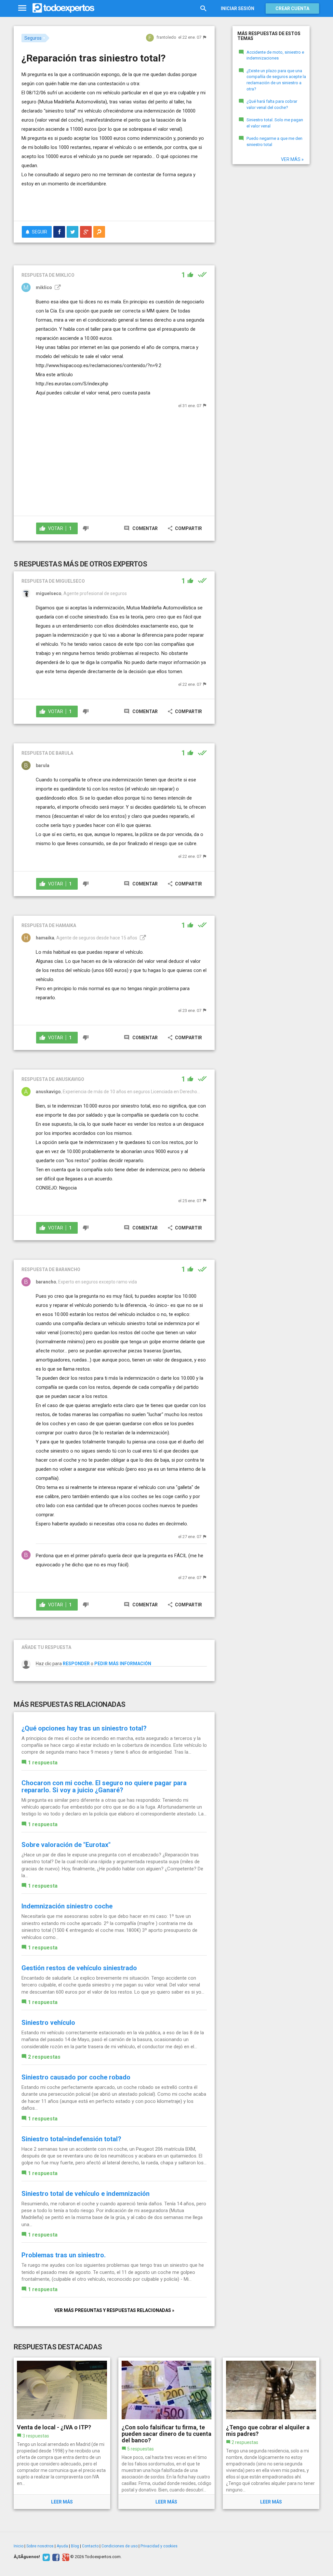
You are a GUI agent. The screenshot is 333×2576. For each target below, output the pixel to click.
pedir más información (123, 1664)
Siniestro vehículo (48, 2023)
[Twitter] (45, 2557)
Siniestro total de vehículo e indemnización (86, 2194)
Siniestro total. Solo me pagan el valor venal (275, 123)
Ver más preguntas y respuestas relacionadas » (114, 2310)
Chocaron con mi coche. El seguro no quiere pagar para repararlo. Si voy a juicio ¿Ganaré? (104, 1786)
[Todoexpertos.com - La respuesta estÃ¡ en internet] (63, 8)
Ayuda (62, 2546)
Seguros (33, 38)
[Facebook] (55, 2557)
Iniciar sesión (238, 8)
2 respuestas (44, 2057)
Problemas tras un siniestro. (64, 2255)
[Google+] (65, 2557)
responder (76, 1664)
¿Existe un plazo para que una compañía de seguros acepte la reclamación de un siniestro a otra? (276, 80)
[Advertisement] (98, 203)
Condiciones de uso (120, 2546)
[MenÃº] (22, 8)
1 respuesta (43, 1763)
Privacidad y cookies (159, 2546)
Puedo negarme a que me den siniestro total (274, 141)
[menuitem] (59, 232)
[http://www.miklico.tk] (57, 287)
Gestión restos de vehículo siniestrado (79, 1968)
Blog (75, 2546)
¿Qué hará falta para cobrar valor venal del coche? (272, 104)
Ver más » (292, 159)
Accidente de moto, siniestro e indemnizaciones (275, 55)
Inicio (19, 2546)
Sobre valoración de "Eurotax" (66, 1845)
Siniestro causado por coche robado (76, 2077)
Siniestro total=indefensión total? (71, 2139)
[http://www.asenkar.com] (142, 938)
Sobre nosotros (40, 2546)
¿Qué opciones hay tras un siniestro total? (84, 1728)
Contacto (90, 2546)
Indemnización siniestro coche (67, 1906)
